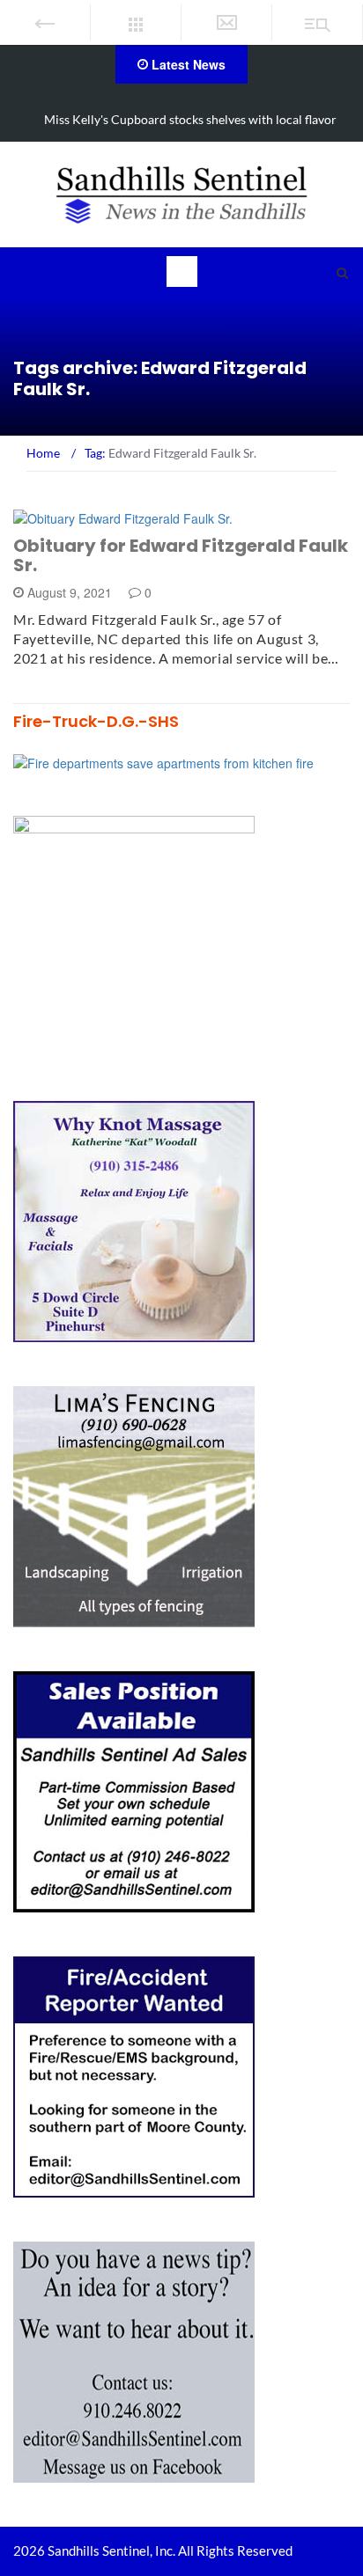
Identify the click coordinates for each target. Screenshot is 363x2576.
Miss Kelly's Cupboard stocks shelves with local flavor (190, 119)
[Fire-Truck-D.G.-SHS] (163, 761)
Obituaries (71, 517)
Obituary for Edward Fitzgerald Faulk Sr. (181, 555)
